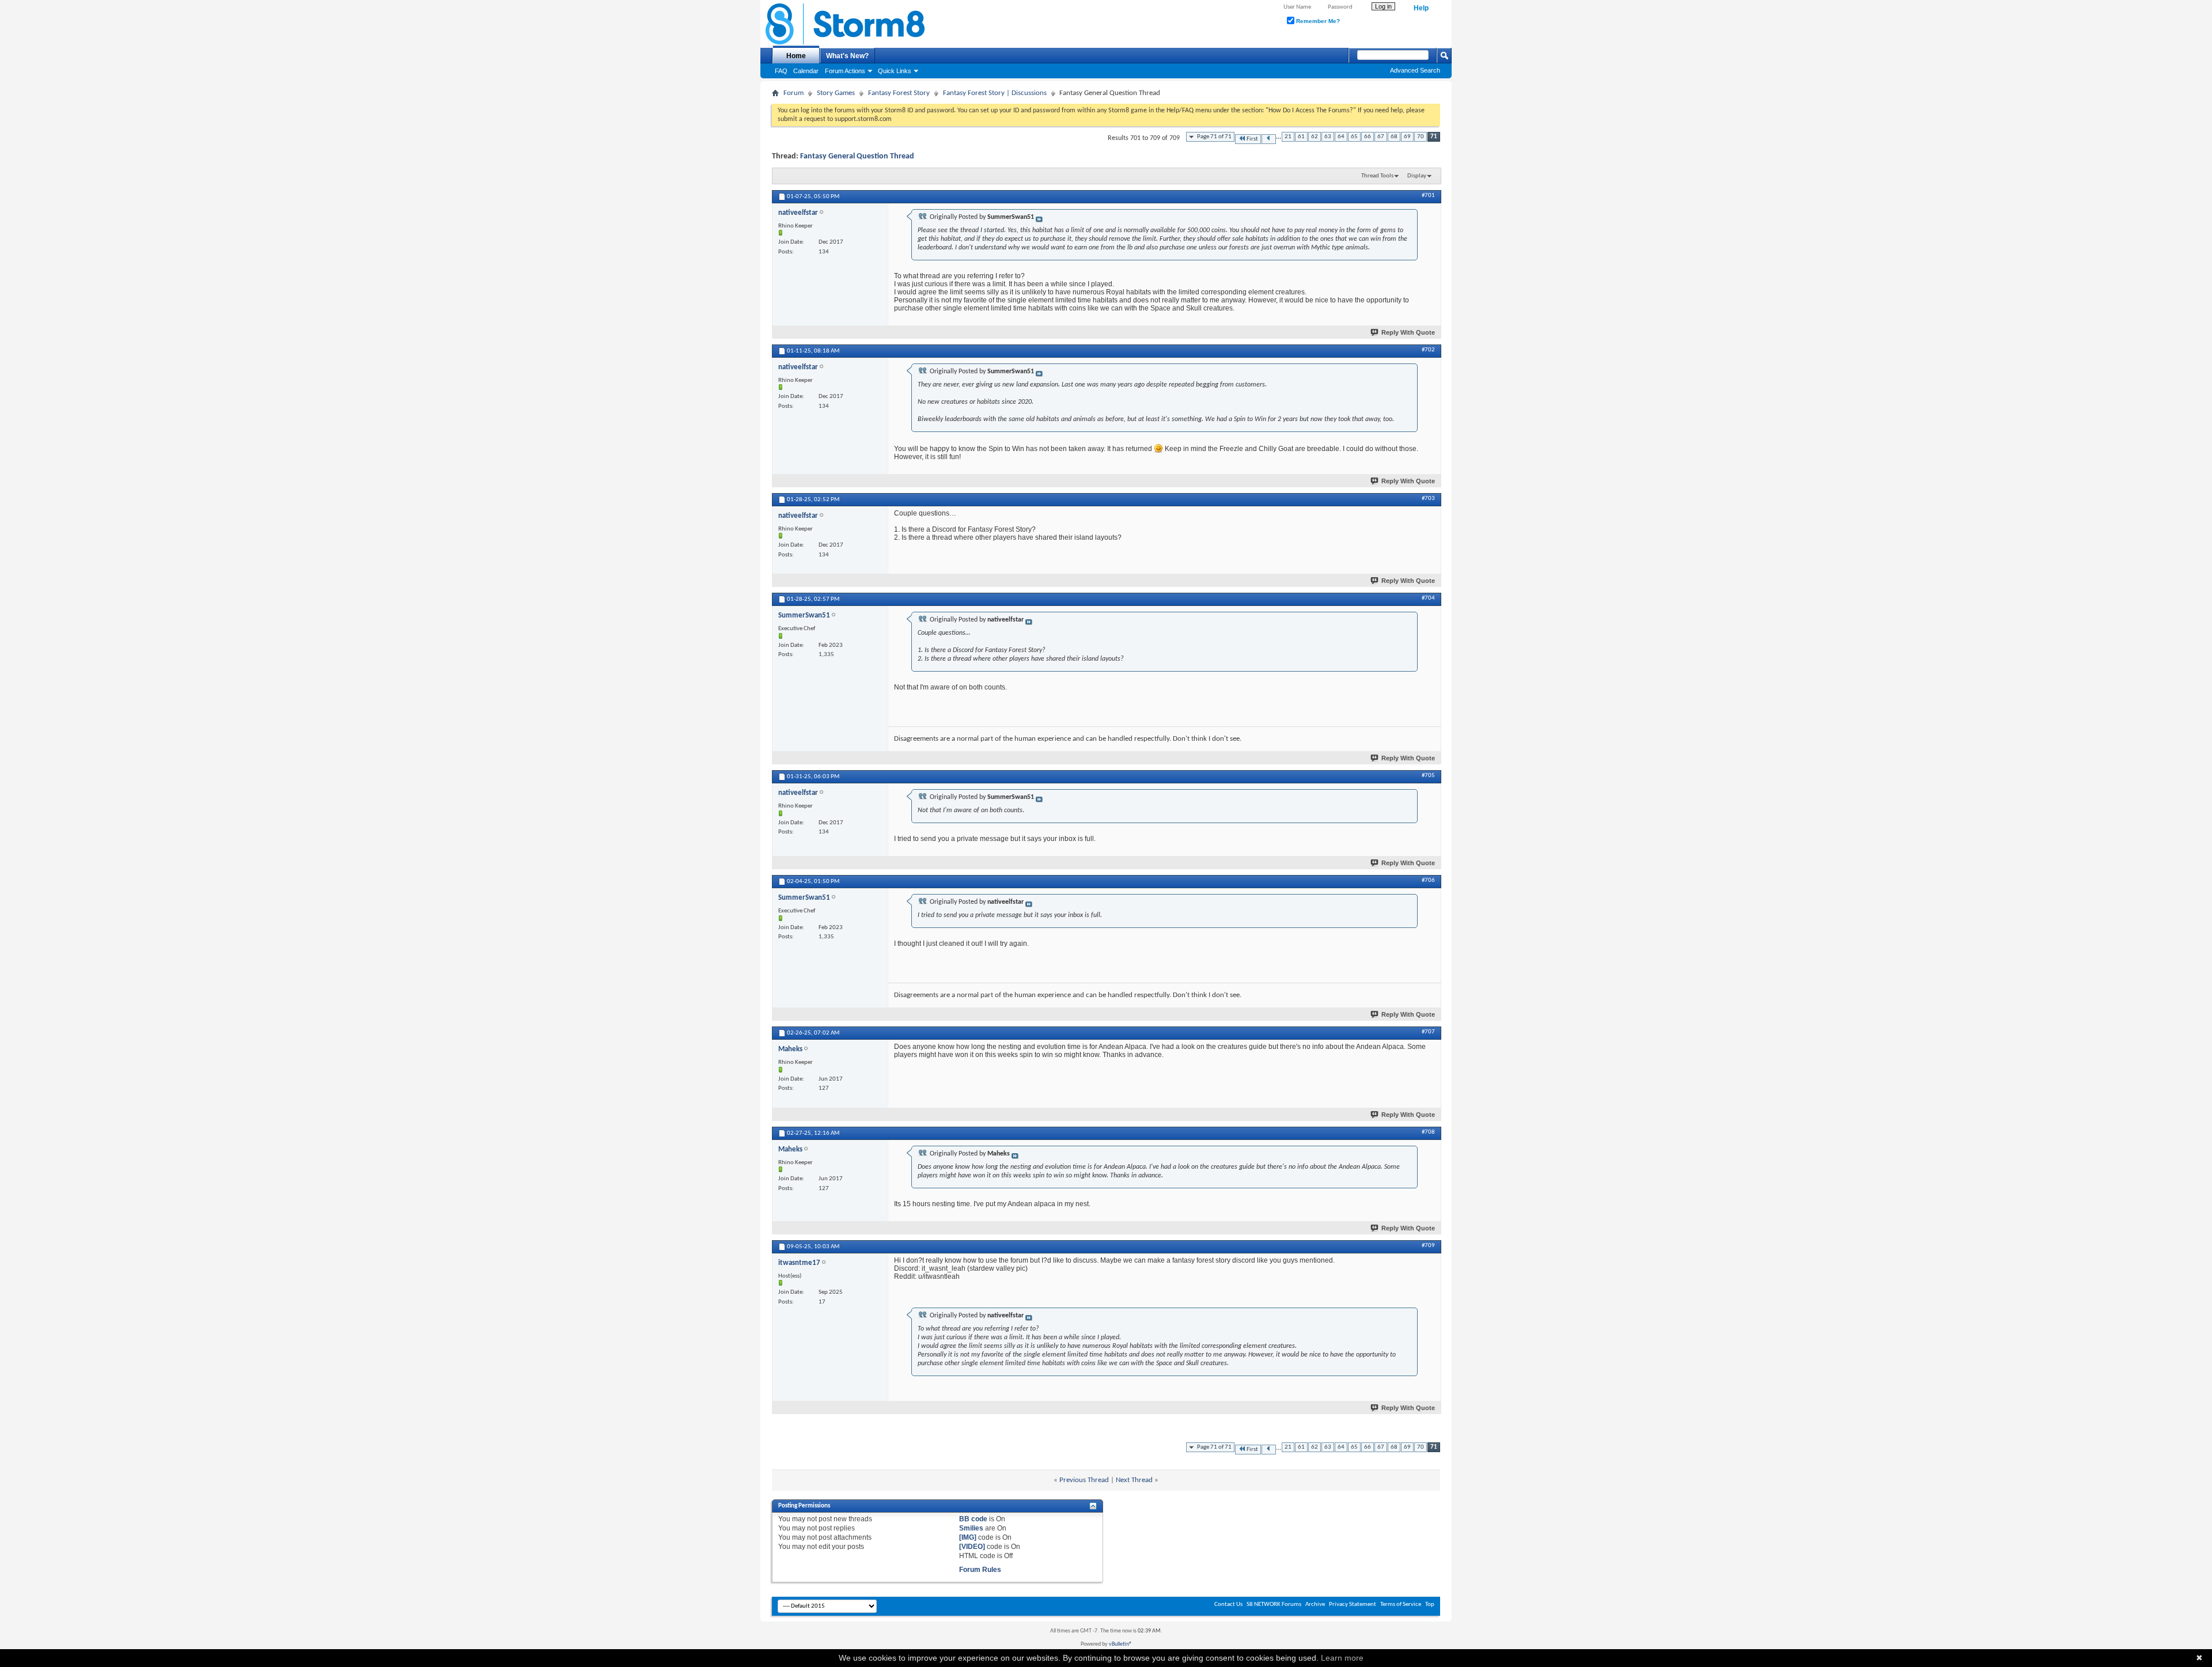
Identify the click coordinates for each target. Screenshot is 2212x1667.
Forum (793, 93)
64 (1341, 137)
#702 (1428, 350)
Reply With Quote (1408, 332)
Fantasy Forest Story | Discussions (995, 93)
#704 (1428, 598)
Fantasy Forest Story (899, 93)
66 (1368, 137)
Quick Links (895, 71)
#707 (1428, 1032)
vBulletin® (1120, 1644)
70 (1421, 137)
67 (1381, 137)
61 (1301, 137)
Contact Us (1228, 1605)
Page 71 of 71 (1214, 137)
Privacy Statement (1353, 1605)
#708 (1428, 1132)
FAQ (781, 71)
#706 (1428, 880)
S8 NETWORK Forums (1274, 1605)
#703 (1428, 499)
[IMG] (968, 1537)
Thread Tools (1377, 176)
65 (1354, 137)
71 (1434, 137)
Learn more (1342, 1658)
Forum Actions (845, 71)
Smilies (971, 1528)
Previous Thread (1084, 1480)
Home (796, 56)
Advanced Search (1415, 70)
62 (1315, 137)
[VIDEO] (972, 1547)
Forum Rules (980, 1570)
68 (1394, 137)
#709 (1428, 1246)
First (1252, 139)
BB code (973, 1519)
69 (1407, 137)
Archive (1315, 1605)
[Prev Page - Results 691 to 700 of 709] (1269, 139)
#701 (1428, 196)
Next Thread (1134, 1480)
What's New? (847, 56)
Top (1430, 1605)
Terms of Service (1401, 1605)
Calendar (806, 71)
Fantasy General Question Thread (857, 156)
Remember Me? (1317, 21)
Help (1421, 8)
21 (1288, 137)
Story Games (836, 93)
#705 (1428, 776)
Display (1417, 176)
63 (1328, 137)
